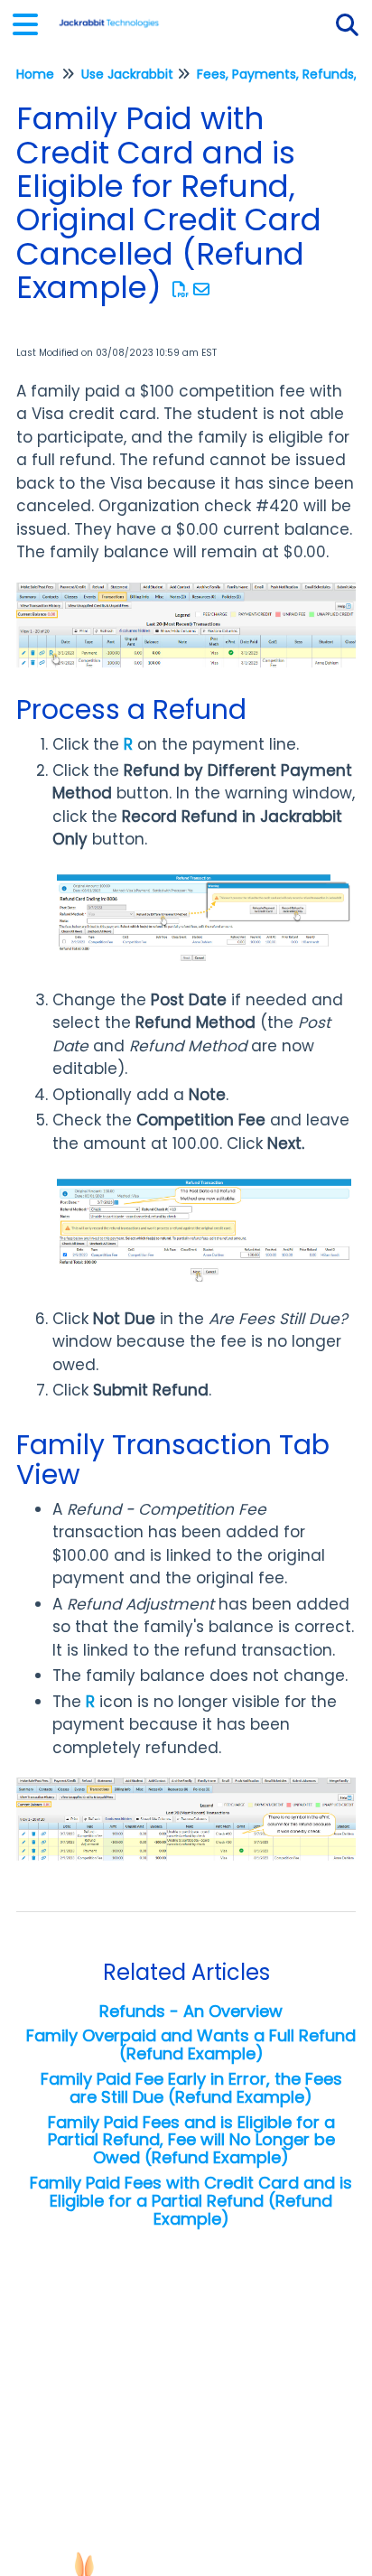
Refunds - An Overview (191, 2011)
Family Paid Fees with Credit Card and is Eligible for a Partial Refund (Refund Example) (191, 2201)
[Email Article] (202, 289)
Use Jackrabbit (127, 74)
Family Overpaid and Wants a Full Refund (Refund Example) (191, 2044)
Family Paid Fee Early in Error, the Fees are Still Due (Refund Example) (191, 2088)
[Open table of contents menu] (32, 22)
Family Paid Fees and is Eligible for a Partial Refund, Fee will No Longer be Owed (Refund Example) (191, 2140)
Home (35, 74)
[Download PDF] (181, 289)
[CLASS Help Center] (109, 16)
